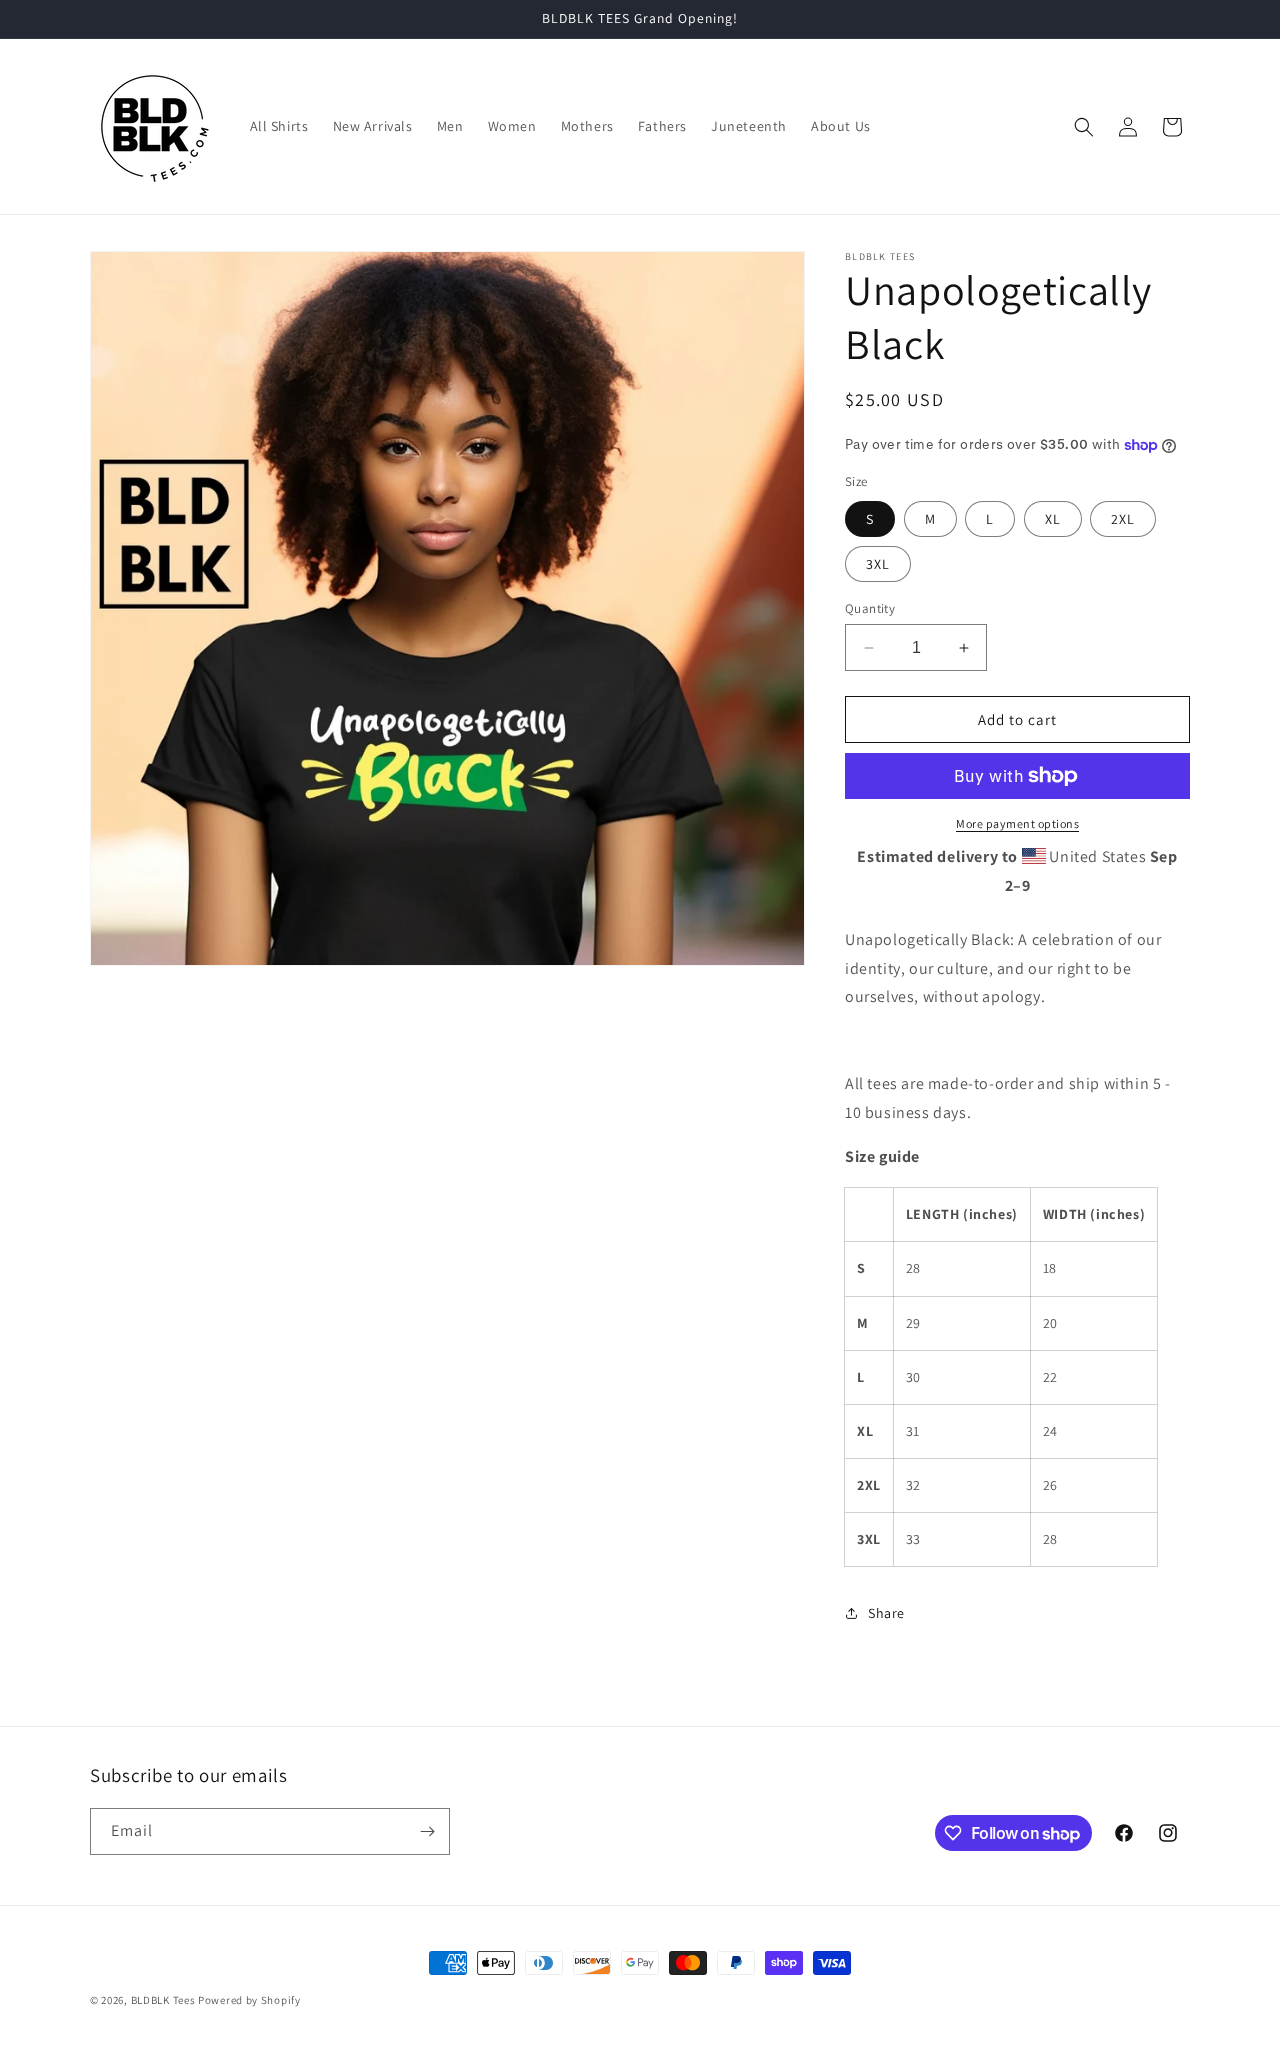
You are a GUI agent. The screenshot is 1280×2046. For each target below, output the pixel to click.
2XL (1123, 519)
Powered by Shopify (249, 2000)
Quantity (870, 608)
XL (1053, 519)
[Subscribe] (427, 1831)
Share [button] (886, 1613)
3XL (878, 564)
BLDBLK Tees (163, 2000)
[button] (1084, 127)
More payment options (1017, 823)
